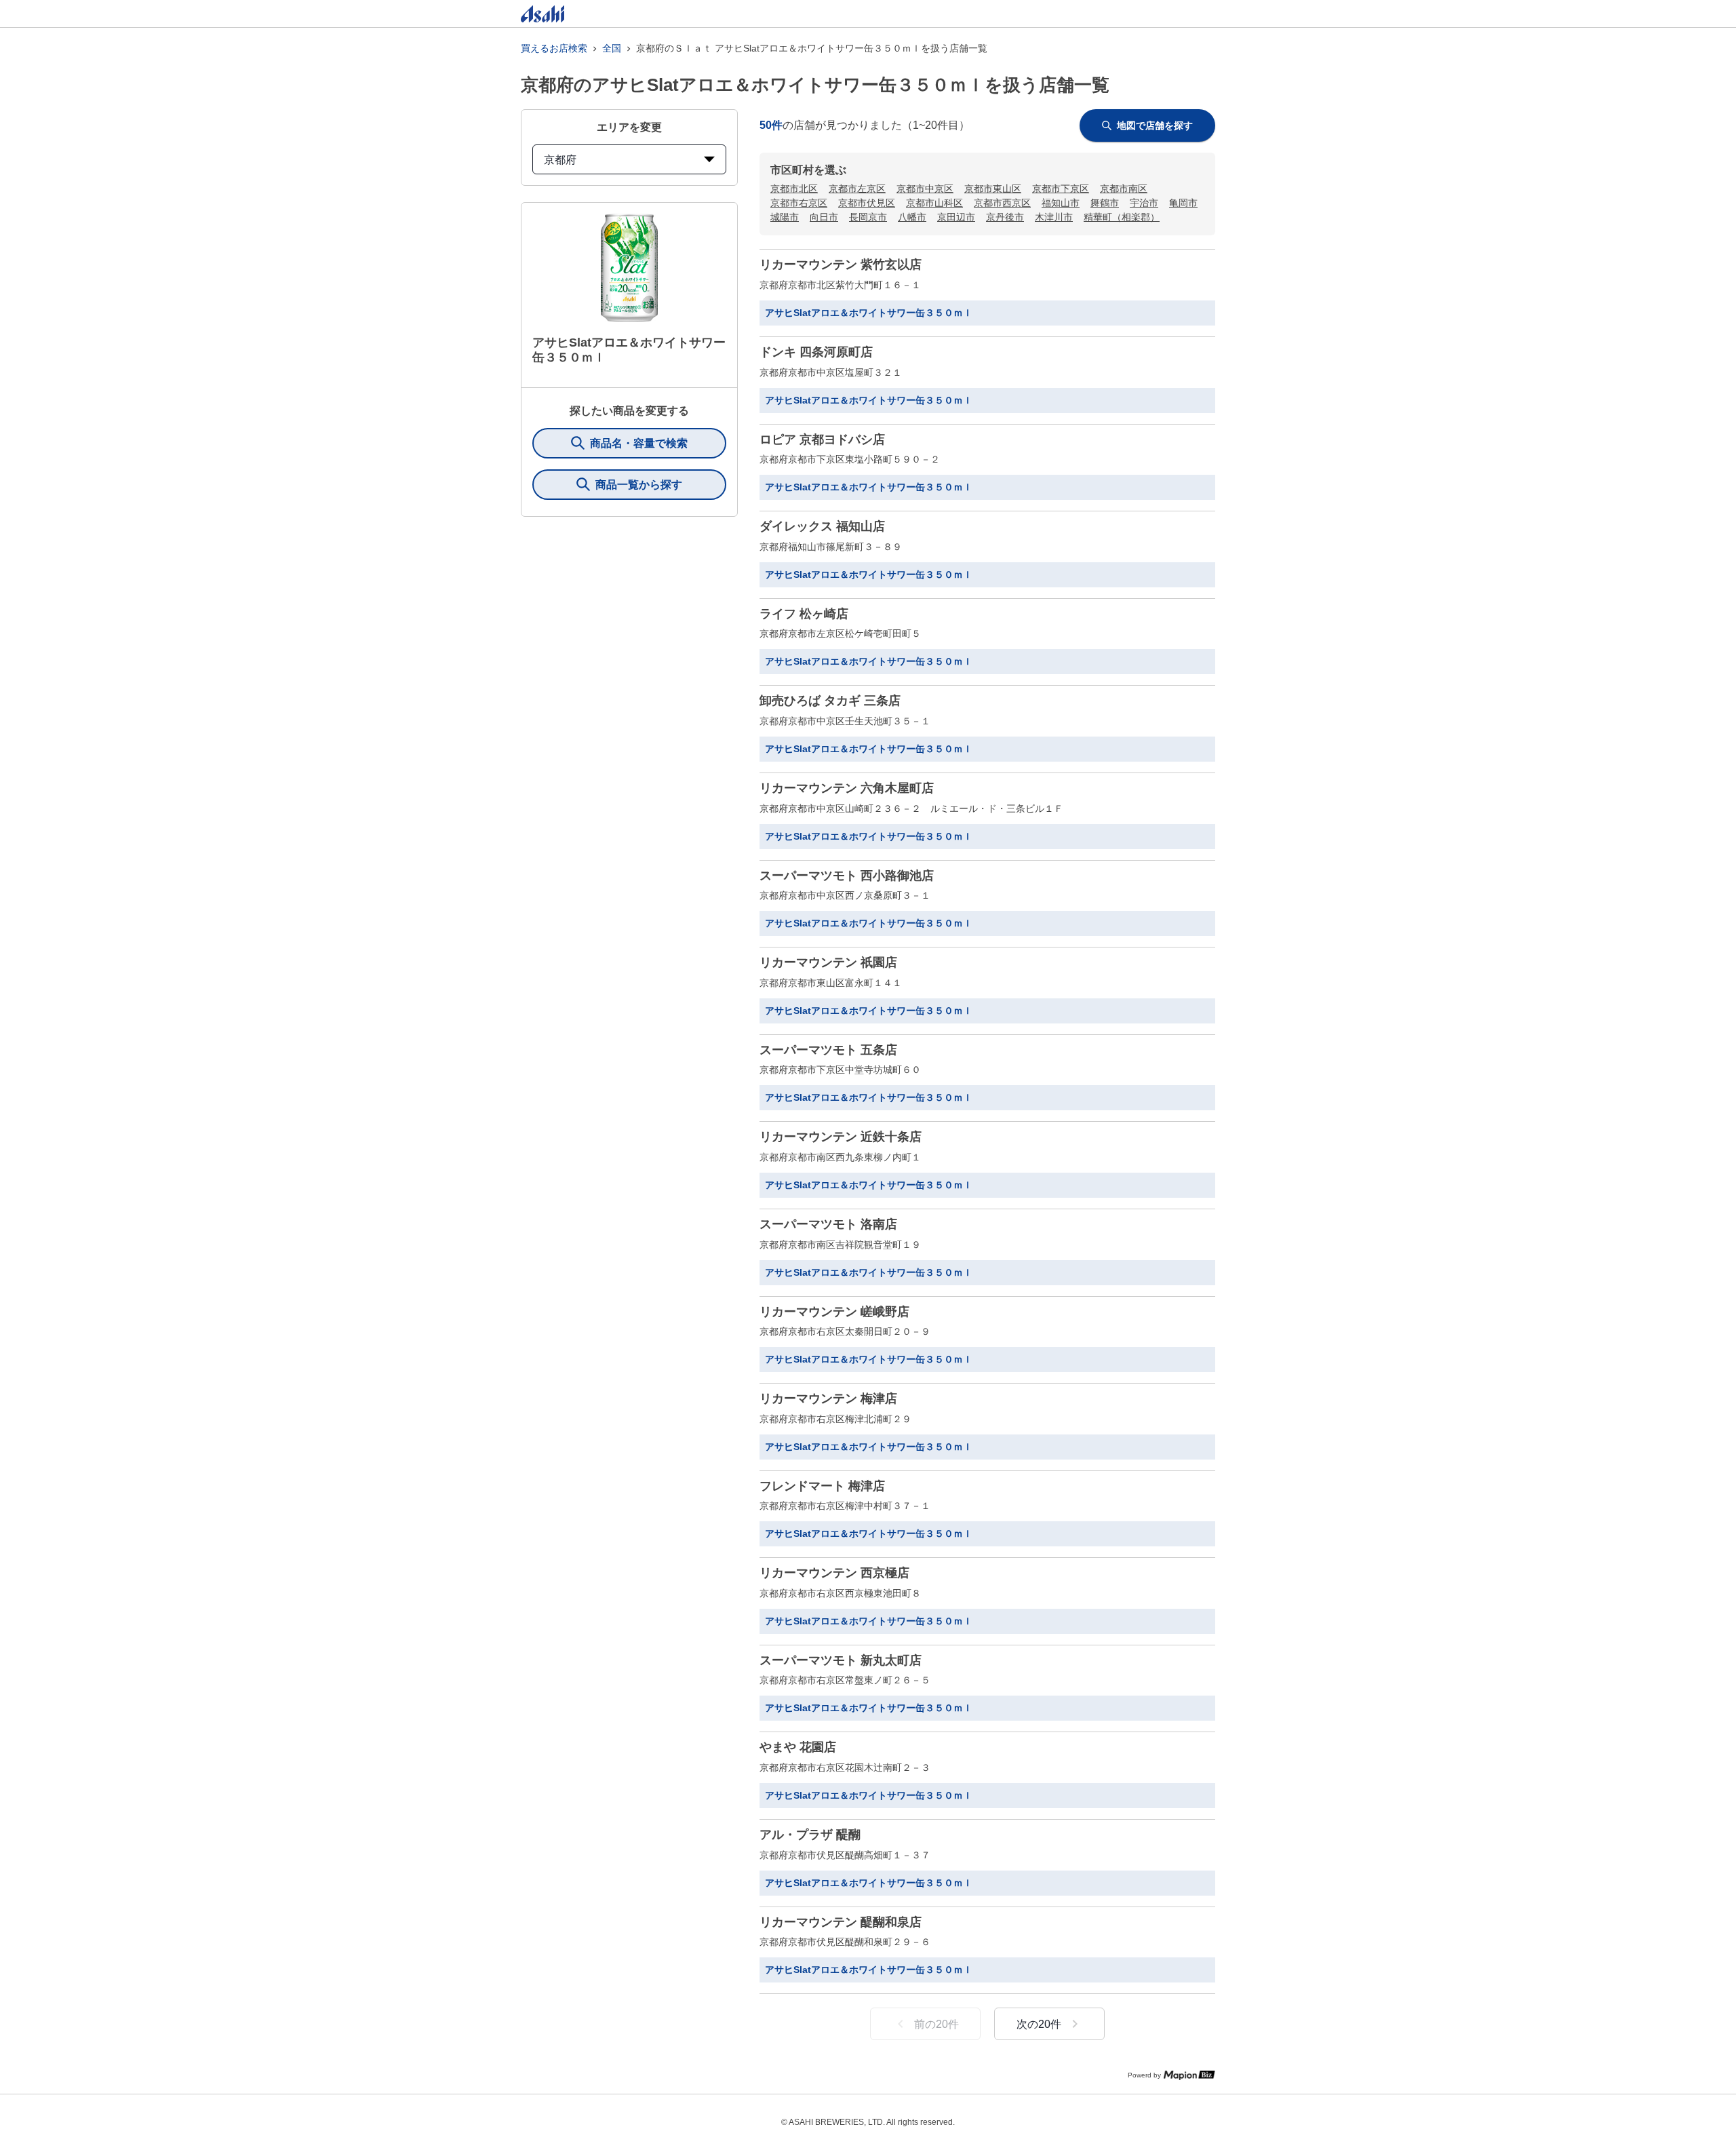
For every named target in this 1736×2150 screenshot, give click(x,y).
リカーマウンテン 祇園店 (828, 962)
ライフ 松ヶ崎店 (804, 614)
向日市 (824, 217)
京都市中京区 (925, 189)
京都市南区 (1124, 189)
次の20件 (1039, 2024)
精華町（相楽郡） (1122, 217)
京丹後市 (1005, 217)
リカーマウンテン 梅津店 (828, 1399)
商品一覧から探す (639, 485)
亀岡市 (1183, 203)
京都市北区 (794, 189)
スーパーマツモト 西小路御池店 (847, 876)
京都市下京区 (1061, 189)
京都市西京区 (1002, 203)
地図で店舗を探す (1155, 125)
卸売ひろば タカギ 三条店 (830, 701)
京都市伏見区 (867, 203)
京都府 (560, 160)
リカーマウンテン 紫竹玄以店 (841, 265)
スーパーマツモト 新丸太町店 (841, 1660)
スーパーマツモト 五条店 (828, 1050)
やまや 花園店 (798, 1747)
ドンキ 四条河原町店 (816, 352)
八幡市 (912, 217)
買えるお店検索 (554, 48)
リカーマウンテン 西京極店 (834, 1573)
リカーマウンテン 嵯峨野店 (834, 1312)
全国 (612, 48)
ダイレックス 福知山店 (822, 526)
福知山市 (1061, 203)
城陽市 (785, 217)
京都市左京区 (857, 189)
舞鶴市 (1105, 203)
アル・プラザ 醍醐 (810, 1835)
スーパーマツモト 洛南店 (828, 1224)
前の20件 (936, 2024)
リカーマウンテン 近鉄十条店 (841, 1137)
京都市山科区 (934, 203)
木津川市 (1054, 217)
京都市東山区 (993, 189)
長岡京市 (868, 217)
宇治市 (1144, 203)
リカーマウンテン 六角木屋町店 (847, 788)
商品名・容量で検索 (639, 443)
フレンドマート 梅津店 (822, 1486)
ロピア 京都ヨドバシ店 (822, 439)
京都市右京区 (799, 203)
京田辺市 (956, 217)
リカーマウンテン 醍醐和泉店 (841, 1922)
